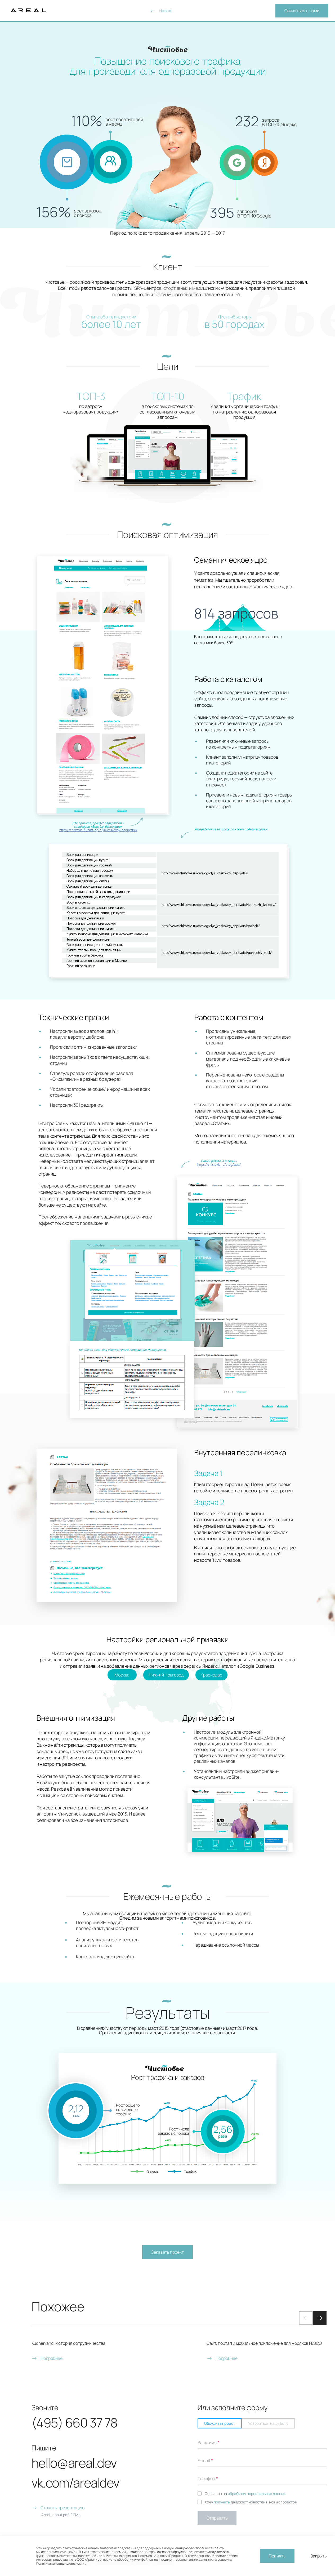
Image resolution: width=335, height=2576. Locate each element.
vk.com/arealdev (75, 2483)
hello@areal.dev (74, 2463)
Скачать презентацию (62, 2508)
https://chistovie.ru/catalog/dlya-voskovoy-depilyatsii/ (98, 830)
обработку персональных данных (257, 2493)
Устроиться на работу (268, 2423)
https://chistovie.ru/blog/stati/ (219, 1165)
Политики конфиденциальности (61, 2563)
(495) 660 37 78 (74, 2423)
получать (222, 2502)
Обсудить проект (220, 2423)
